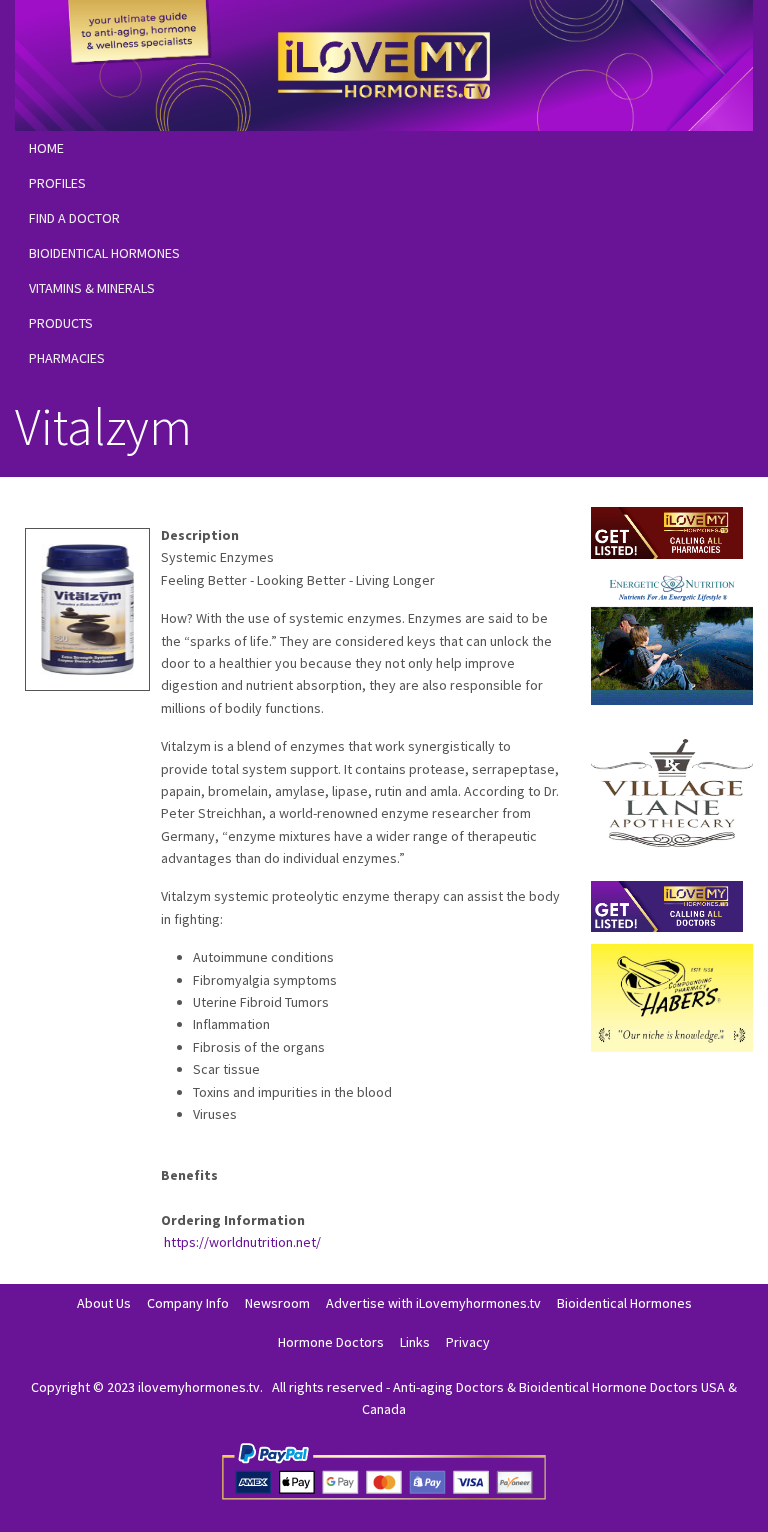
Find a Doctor (74, 218)
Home (46, 148)
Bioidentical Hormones (104, 253)
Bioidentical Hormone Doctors (608, 1387)
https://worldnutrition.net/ (242, 1242)
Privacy (468, 1342)
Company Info (188, 1303)
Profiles (57, 183)
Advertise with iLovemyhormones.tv (433, 1303)
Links (415, 1342)
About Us (104, 1303)
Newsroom (277, 1303)
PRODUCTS (61, 323)
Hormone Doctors (331, 1342)
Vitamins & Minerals (92, 288)
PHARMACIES (67, 358)
